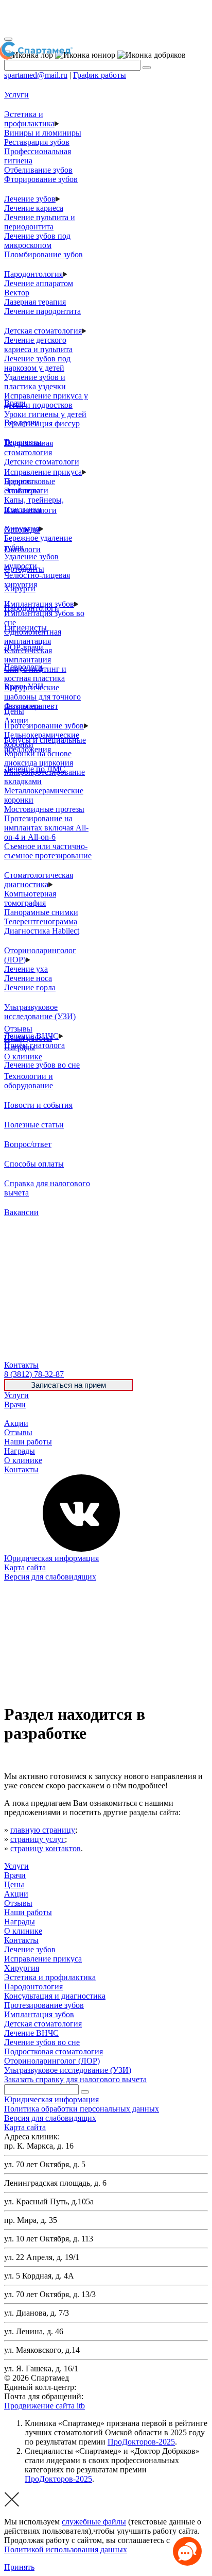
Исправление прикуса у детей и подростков (46, 400)
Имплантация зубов (39, 2014)
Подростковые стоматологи (30, 486)
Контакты (21, 1469)
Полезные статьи (34, 1125)
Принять (19, 2567)
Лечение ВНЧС (31, 2033)
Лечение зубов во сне (42, 1065)
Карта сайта (25, 1567)
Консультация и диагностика (55, 1996)
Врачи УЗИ (24, 686)
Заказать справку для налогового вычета (75, 2079)
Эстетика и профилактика (29, 119)
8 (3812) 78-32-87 (108, 2387)
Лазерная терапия (35, 302)
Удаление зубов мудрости (31, 561)
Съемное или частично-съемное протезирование (48, 851)
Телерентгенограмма (41, 921)
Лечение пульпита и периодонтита (40, 222)
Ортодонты (24, 569)
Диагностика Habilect (42, 931)
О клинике (23, 1460)
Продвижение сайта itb (45, 2406)
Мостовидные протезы (44, 809)
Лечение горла (30, 987)
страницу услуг (38, 1839)
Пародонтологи (32, 608)
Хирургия (22, 1968)
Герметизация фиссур (42, 423)
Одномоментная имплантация (33, 636)
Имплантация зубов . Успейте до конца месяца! (97, 18)
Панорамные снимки (41, 912)
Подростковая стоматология (29, 448)
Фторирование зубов (41, 179)
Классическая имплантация (28, 655)
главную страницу (43, 1830)
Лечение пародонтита (42, 311)
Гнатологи (22, 549)
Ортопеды (22, 530)
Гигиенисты (25, 628)
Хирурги (20, 588)
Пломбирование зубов (43, 254)
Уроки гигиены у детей (45, 414)
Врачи (15, 1405)
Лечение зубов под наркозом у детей (37, 363)
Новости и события (38, 1105)
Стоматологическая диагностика (39, 880)
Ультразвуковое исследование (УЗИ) (40, 1012)
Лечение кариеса (34, 208)
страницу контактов (46, 1848)
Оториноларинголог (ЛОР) (52, 2061)
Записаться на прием (68, 1385)
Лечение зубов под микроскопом (37, 240)
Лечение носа (28, 978)
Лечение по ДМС (35, 769)
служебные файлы (94, 2522)
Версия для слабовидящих (50, 1577)
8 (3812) (34, 1374)
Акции (16, 1423)
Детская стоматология (43, 331)
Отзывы (18, 1432)
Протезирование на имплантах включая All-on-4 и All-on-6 (46, 828)
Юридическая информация (51, 1558)
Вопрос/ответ (28, 1144)
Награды (20, 1451)
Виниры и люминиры (43, 133)
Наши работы (28, 1442)
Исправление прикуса (43, 472)
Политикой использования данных (66, 2549)
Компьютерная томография (30, 898)
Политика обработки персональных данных (82, 2109)
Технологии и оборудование (29, 1081)
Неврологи (23, 667)
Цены (14, 1414)
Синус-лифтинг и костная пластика (35, 674)
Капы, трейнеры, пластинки (34, 504)
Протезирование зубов (44, 726)
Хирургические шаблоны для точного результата (42, 697)
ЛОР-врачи (24, 647)
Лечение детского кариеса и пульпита (38, 345)
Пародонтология (33, 274)
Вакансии (21, 1212)
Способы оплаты (34, 1164)
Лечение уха (26, 969)
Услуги (16, 1395)
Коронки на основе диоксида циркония (39, 758)
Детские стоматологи (42, 462)
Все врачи (22, 422)
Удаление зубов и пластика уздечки (35, 382)
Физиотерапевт (31, 706)
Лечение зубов (30, 199)
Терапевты (23, 442)
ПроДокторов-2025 (141, 2442)
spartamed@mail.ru (36, 75)
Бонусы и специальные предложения (45, 745)
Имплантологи (30, 510)
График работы (100, 75)
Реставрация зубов (37, 142)
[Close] (8, 39)
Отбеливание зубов (38, 170)
